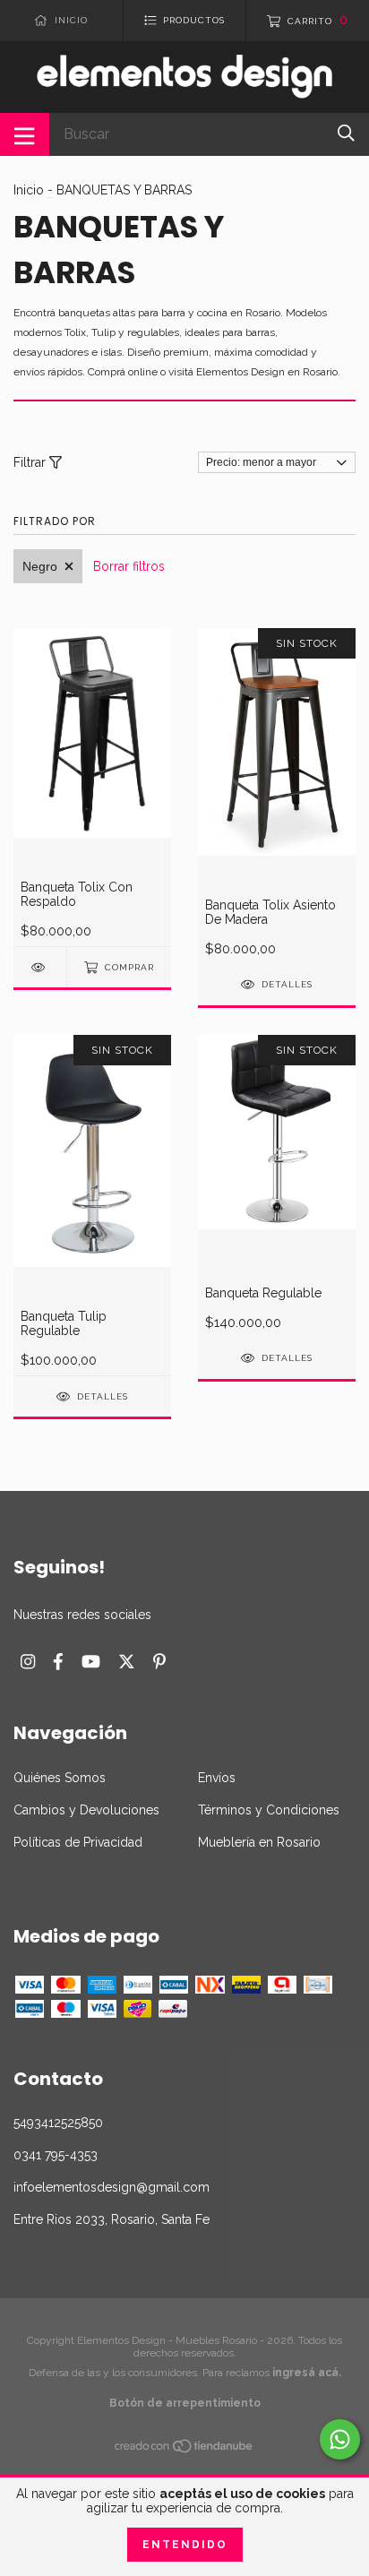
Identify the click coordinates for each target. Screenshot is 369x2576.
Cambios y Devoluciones (86, 1810)
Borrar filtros (129, 566)
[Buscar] (346, 133)
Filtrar (31, 462)
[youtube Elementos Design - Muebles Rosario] (91, 1662)
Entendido (185, 2545)
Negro (40, 566)
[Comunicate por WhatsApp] (340, 2439)
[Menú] (25, 134)
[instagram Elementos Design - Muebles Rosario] (28, 1662)
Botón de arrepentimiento (185, 2403)
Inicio (29, 190)
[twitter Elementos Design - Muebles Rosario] (127, 1662)
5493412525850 (58, 2123)
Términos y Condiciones (269, 1810)
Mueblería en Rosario (259, 1842)
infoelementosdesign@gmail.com (112, 2187)
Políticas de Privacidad (78, 1842)
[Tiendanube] (184, 2450)
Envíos (217, 1778)
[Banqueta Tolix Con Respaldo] (40, 967)
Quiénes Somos (60, 1778)
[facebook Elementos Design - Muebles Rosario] (58, 1662)
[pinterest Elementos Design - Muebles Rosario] (159, 1662)
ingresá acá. (307, 2373)
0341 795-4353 (56, 2155)
